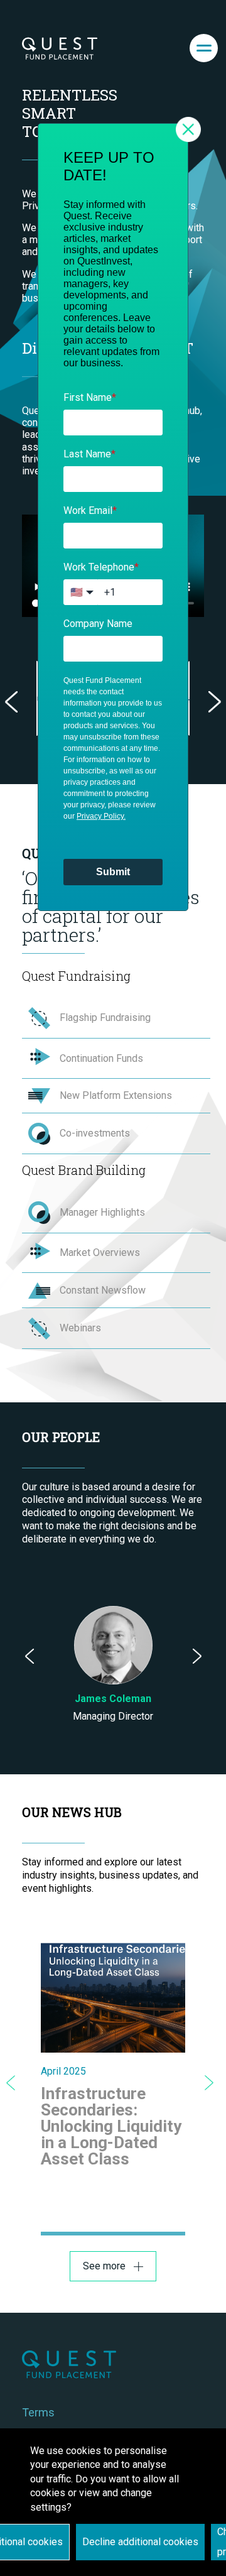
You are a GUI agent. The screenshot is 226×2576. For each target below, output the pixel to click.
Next (215, 702)
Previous (11, 702)
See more (104, 2266)
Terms (38, 2412)
